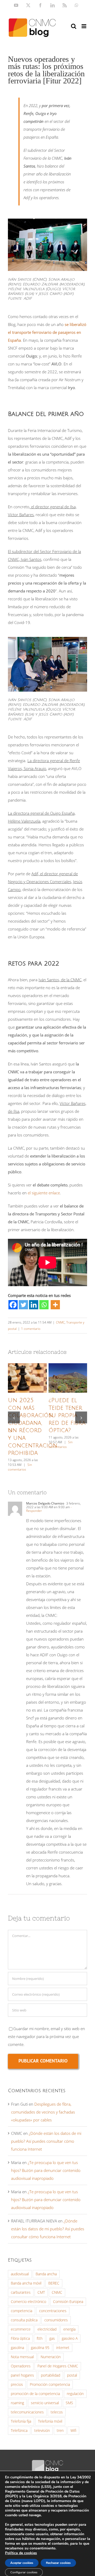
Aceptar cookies (22, 2563)
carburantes (21, 2292)
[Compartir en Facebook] (13, 1305)
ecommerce (21, 2329)
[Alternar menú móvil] (84, 26)
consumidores (56, 2320)
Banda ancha (46, 2274)
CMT (41, 2292)
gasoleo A (70, 2338)
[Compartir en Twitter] (23, 1305)
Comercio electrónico (28, 2302)
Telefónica (19, 2431)
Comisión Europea (68, 2302)
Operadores (21, 2366)
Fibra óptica (20, 2338)
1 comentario (31, 1329)
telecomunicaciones (27, 2412)
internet (63, 2348)
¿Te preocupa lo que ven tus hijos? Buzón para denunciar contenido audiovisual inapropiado (46, 2170)
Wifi (73, 2431)
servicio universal (45, 2403)
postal (72, 2375)
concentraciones (53, 2311)
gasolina (17, 2348)
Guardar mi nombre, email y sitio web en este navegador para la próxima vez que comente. (46, 2036)
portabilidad (51, 2375)
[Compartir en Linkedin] (34, 1305)
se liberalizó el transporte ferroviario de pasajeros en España (47, 332)
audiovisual (20, 2274)
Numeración (51, 2357)
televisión (42, 2431)
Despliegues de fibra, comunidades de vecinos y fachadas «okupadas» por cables (43, 2112)
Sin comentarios (20, 1467)
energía (69, 2329)
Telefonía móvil (50, 2421)
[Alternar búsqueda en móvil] (74, 26)
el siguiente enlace (44, 1193)
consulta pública (24, 2320)
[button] (14, 1418)
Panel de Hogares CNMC (58, 2366)
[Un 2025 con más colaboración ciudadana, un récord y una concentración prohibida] (27, 1378)
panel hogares (22, 2375)
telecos (57, 2412)
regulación (75, 2394)
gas (52, 2338)
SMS (69, 2403)
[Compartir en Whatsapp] (44, 1305)
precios (17, 2384)
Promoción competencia (50, 2384)
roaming (17, 2403)
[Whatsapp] (44, 1305)
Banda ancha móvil (26, 2283)
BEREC (54, 2283)
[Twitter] (23, 1305)
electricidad (47, 2329)
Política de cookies (21, 2553)
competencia (22, 2311)
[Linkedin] (34, 1305)
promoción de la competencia (35, 2394)
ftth (40, 2338)
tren (60, 2431)
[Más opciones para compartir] (55, 1305)
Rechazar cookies (58, 2563)
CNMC (60, 1322)
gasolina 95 (40, 2348)
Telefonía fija (21, 2421)
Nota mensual (22, 2357)
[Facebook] (13, 1305)
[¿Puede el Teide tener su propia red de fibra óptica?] (68, 1378)
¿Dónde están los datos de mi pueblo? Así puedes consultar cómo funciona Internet (46, 2141)
